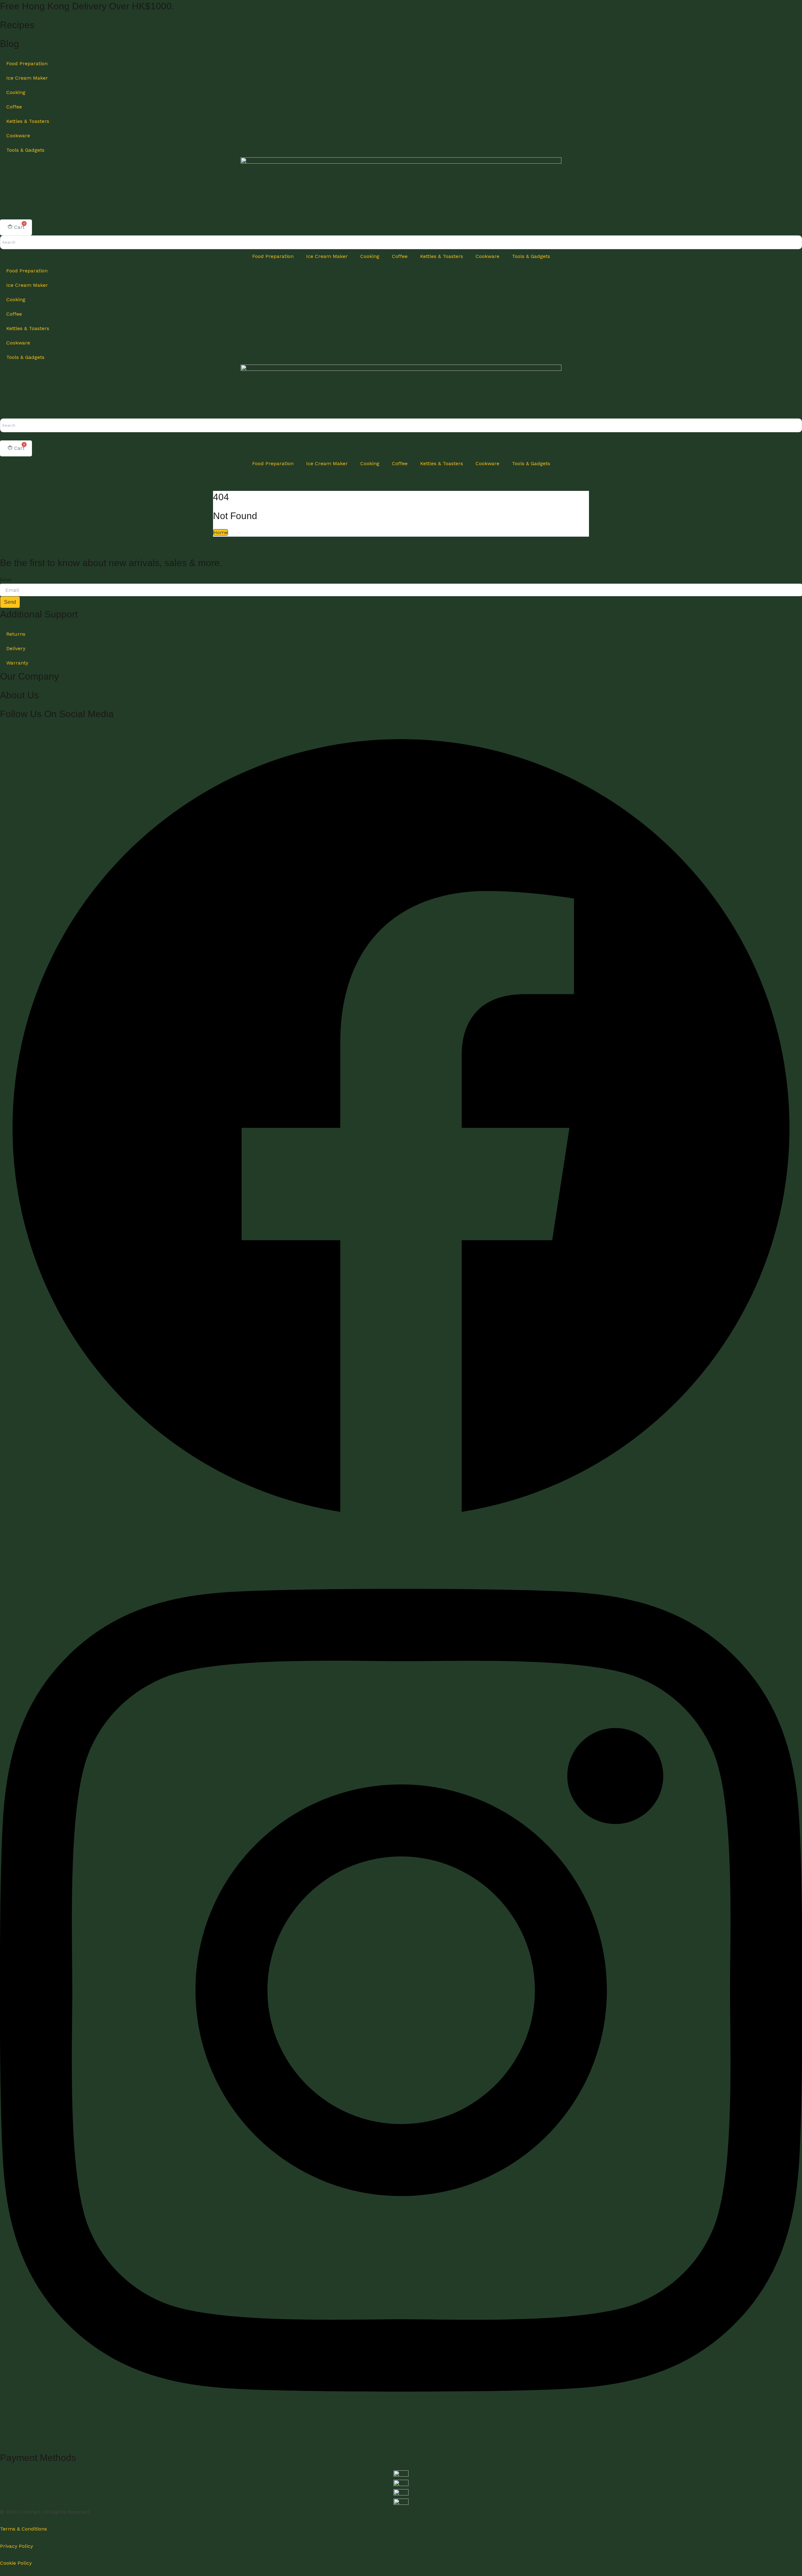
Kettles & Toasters (28, 121)
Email (5, 580)
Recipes (17, 25)
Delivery (16, 648)
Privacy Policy (16, 2546)
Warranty (17, 663)
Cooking (16, 92)
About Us (19, 695)
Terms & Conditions (23, 2529)
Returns (16, 634)
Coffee (14, 107)
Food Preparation (27, 63)
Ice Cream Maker (27, 78)
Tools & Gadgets (25, 150)
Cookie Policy (16, 2563)
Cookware (18, 136)
